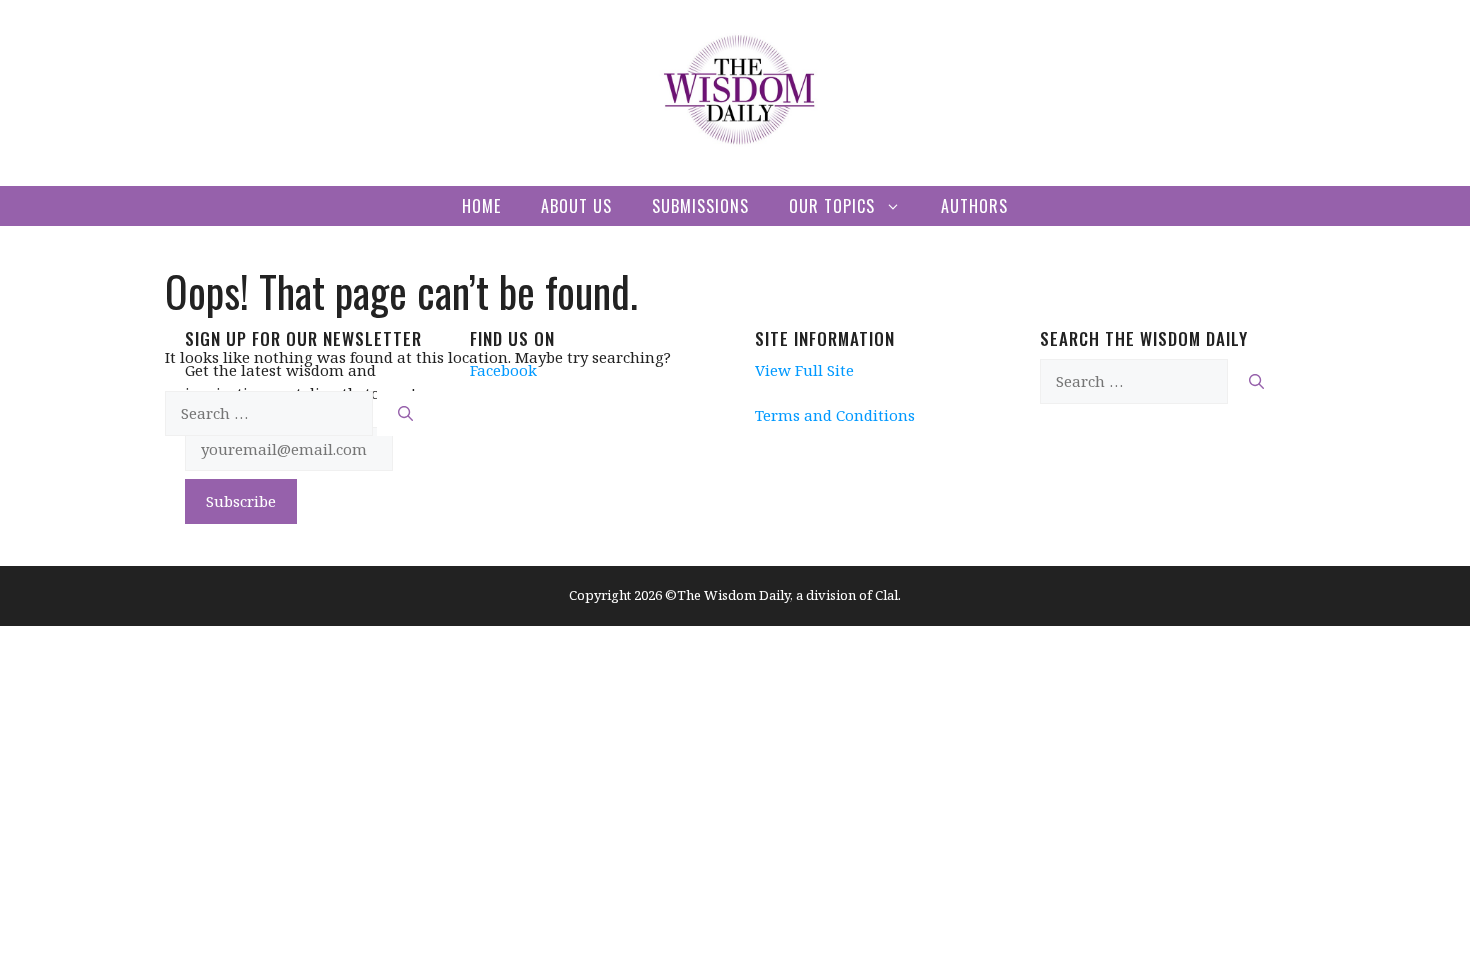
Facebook (503, 370)
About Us (576, 206)
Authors (974, 206)
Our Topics (832, 206)
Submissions (700, 206)
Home (481, 206)
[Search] (405, 413)
